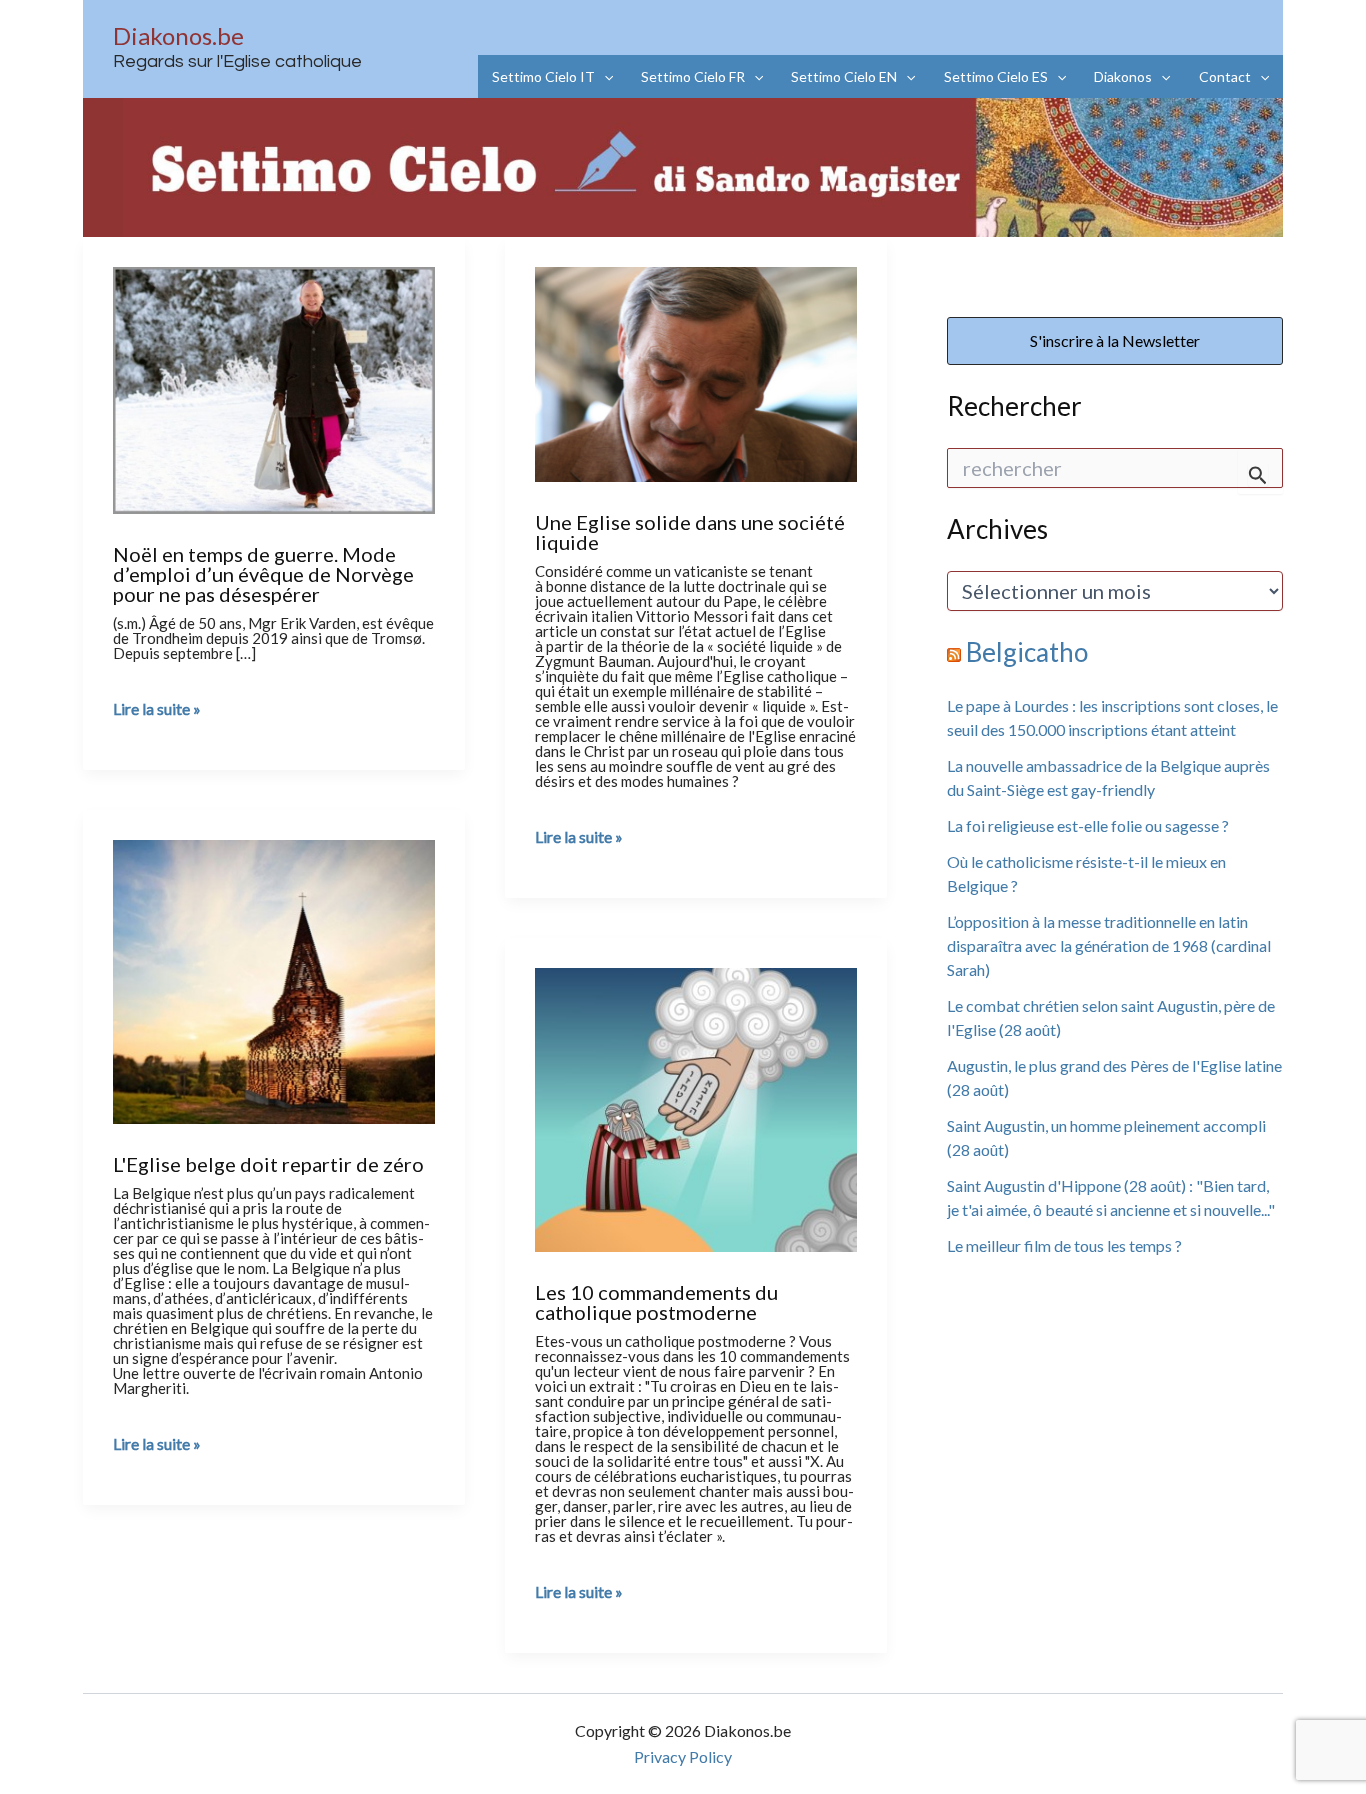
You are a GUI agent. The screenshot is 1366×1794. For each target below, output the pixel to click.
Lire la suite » (157, 709)
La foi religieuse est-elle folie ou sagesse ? (1088, 825)
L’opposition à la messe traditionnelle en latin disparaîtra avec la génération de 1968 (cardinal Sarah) (1109, 945)
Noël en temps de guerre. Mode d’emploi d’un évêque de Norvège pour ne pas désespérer (263, 574)
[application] (604, 76)
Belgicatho (1027, 652)
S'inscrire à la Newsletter (1115, 340)
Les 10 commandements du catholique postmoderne (656, 1302)
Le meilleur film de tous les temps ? (1064, 1245)
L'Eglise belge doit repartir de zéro (268, 1164)
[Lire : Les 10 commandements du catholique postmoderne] (696, 1107)
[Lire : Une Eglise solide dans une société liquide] (696, 371)
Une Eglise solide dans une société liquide (690, 532)
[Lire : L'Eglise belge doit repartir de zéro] (274, 979)
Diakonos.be (178, 35)
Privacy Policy (683, 1756)
